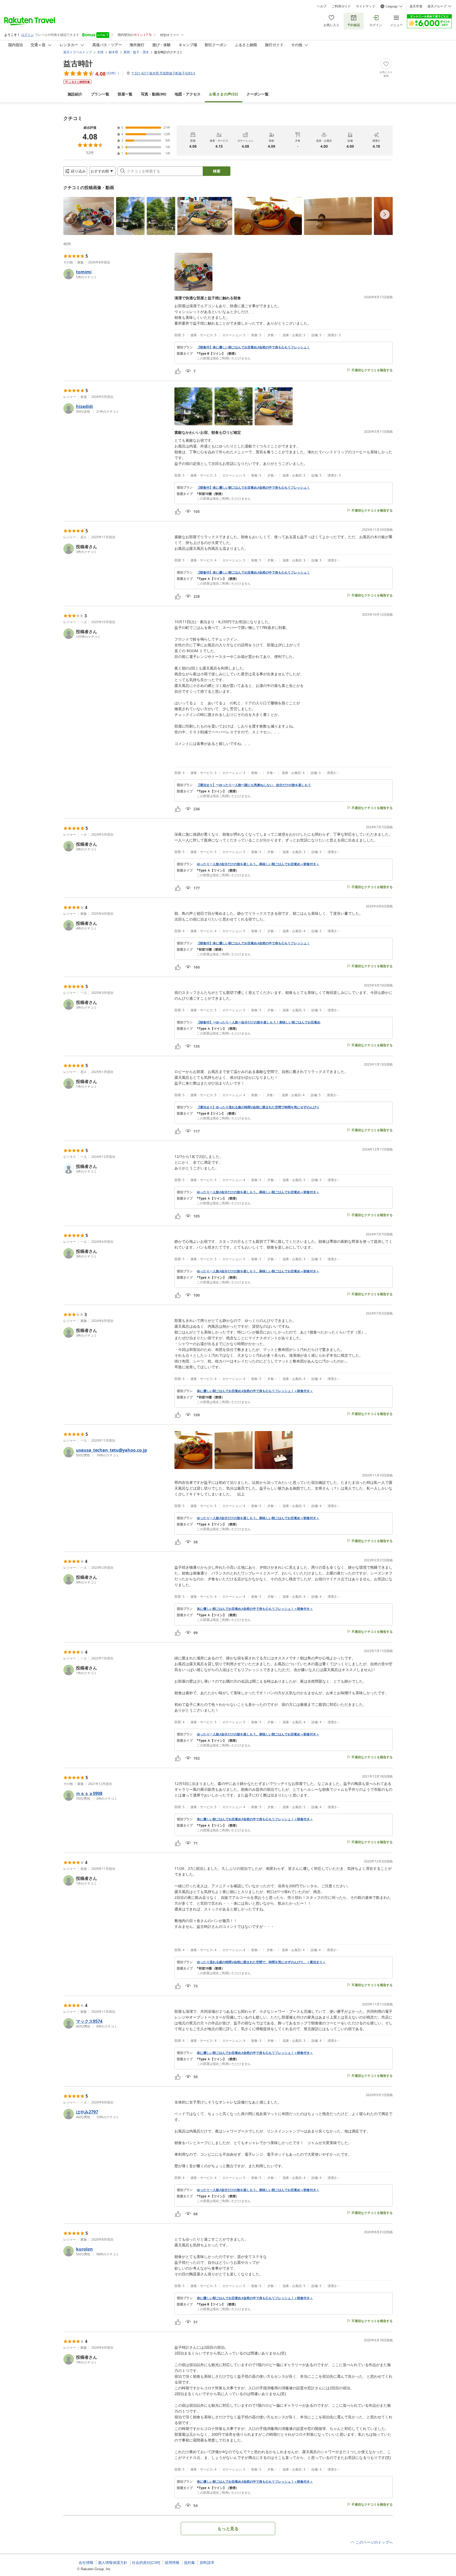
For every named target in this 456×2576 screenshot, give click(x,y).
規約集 (189, 2563)
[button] (89, 216)
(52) (224, 94)
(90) (154, 94)
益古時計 (78, 63)
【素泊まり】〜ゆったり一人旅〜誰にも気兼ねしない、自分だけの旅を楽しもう (254, 785)
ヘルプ (322, 6)
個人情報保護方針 (113, 2563)
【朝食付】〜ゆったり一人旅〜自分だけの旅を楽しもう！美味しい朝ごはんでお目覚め (259, 1022)
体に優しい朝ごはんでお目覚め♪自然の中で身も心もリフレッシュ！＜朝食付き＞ (255, 1391)
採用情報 (172, 2563)
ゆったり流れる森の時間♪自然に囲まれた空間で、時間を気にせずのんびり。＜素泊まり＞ (261, 1962)
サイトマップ (365, 6)
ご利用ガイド (341, 6)
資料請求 (207, 2563)
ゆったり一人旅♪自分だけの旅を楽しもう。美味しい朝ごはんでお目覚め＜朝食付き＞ (258, 864)
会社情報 (86, 2563)
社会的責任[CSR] (146, 2563)
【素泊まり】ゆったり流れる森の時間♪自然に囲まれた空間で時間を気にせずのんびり (258, 1107)
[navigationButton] (385, 214)
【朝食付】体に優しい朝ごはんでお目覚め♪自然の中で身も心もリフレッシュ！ (253, 347)
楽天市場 (416, 6)
